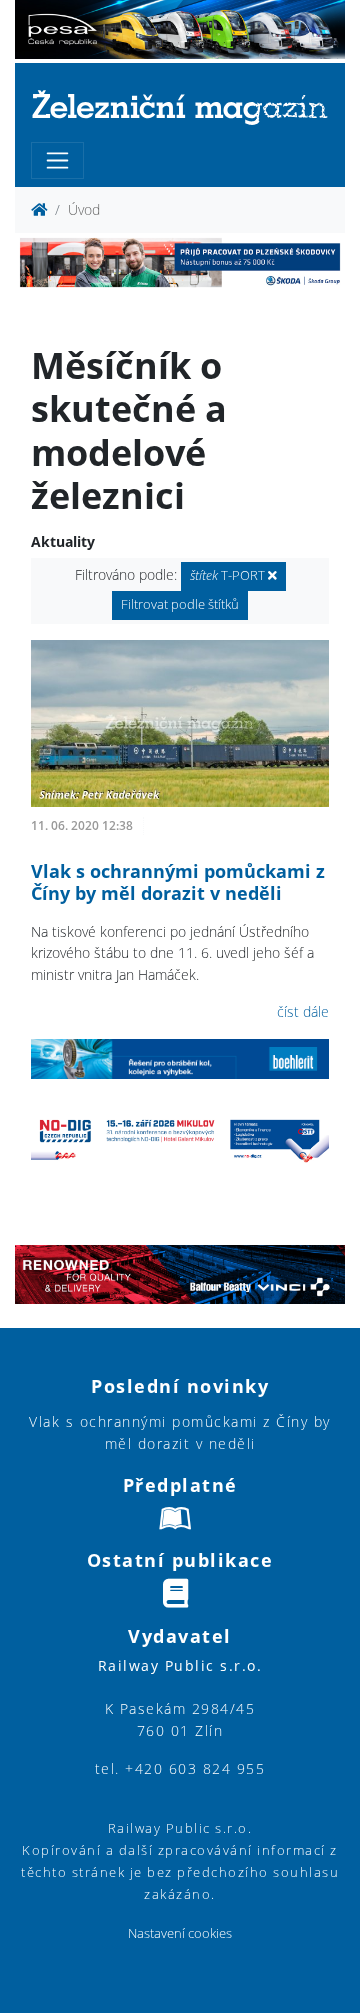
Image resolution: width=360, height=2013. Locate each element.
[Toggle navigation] (57, 160)
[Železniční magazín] (180, 106)
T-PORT (229, 575)
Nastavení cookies (180, 1933)
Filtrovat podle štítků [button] (180, 604)
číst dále (303, 1011)
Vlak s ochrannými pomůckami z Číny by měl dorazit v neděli (178, 882)
